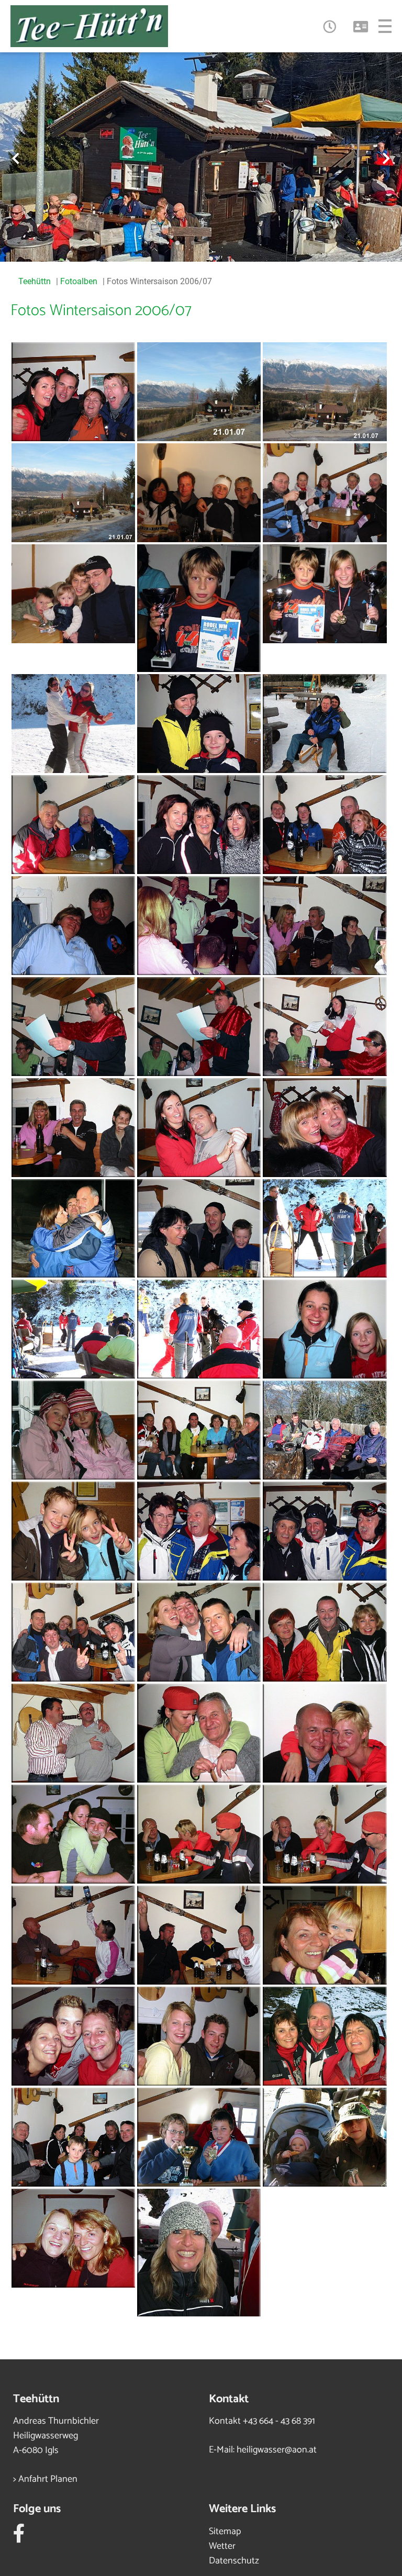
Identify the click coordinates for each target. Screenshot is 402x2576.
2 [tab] (177, 243)
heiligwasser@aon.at (277, 2450)
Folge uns (37, 2509)
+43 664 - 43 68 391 (279, 2421)
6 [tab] (240, 243)
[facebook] (19, 2538)
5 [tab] (225, 243)
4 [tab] (209, 243)
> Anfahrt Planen (45, 2479)
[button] (329, 26)
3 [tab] (193, 243)
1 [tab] (162, 243)
